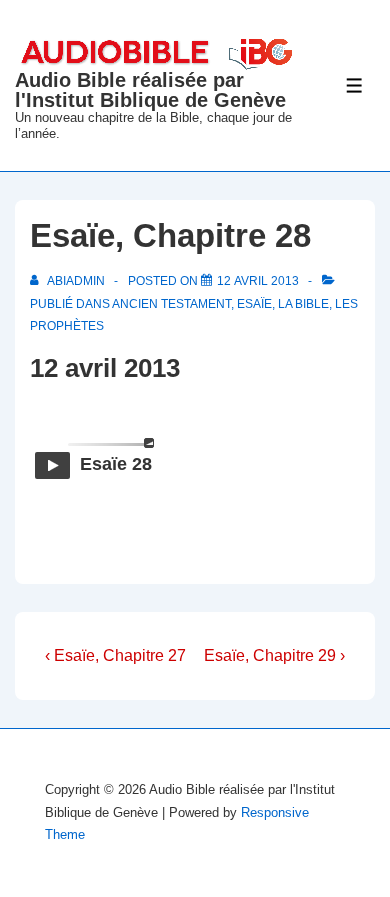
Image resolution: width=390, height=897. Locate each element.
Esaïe (254, 304)
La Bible (303, 304)
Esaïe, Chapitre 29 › (274, 655)
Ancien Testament (171, 304)
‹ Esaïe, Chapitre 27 (115, 655)
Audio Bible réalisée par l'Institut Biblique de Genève (150, 90)
